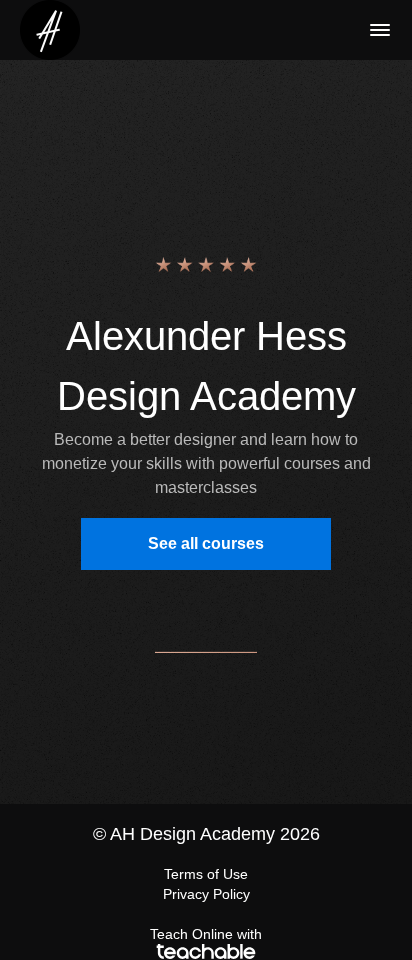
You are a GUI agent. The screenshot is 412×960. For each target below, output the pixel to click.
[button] (380, 30)
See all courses (206, 543)
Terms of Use (206, 874)
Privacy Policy (206, 894)
